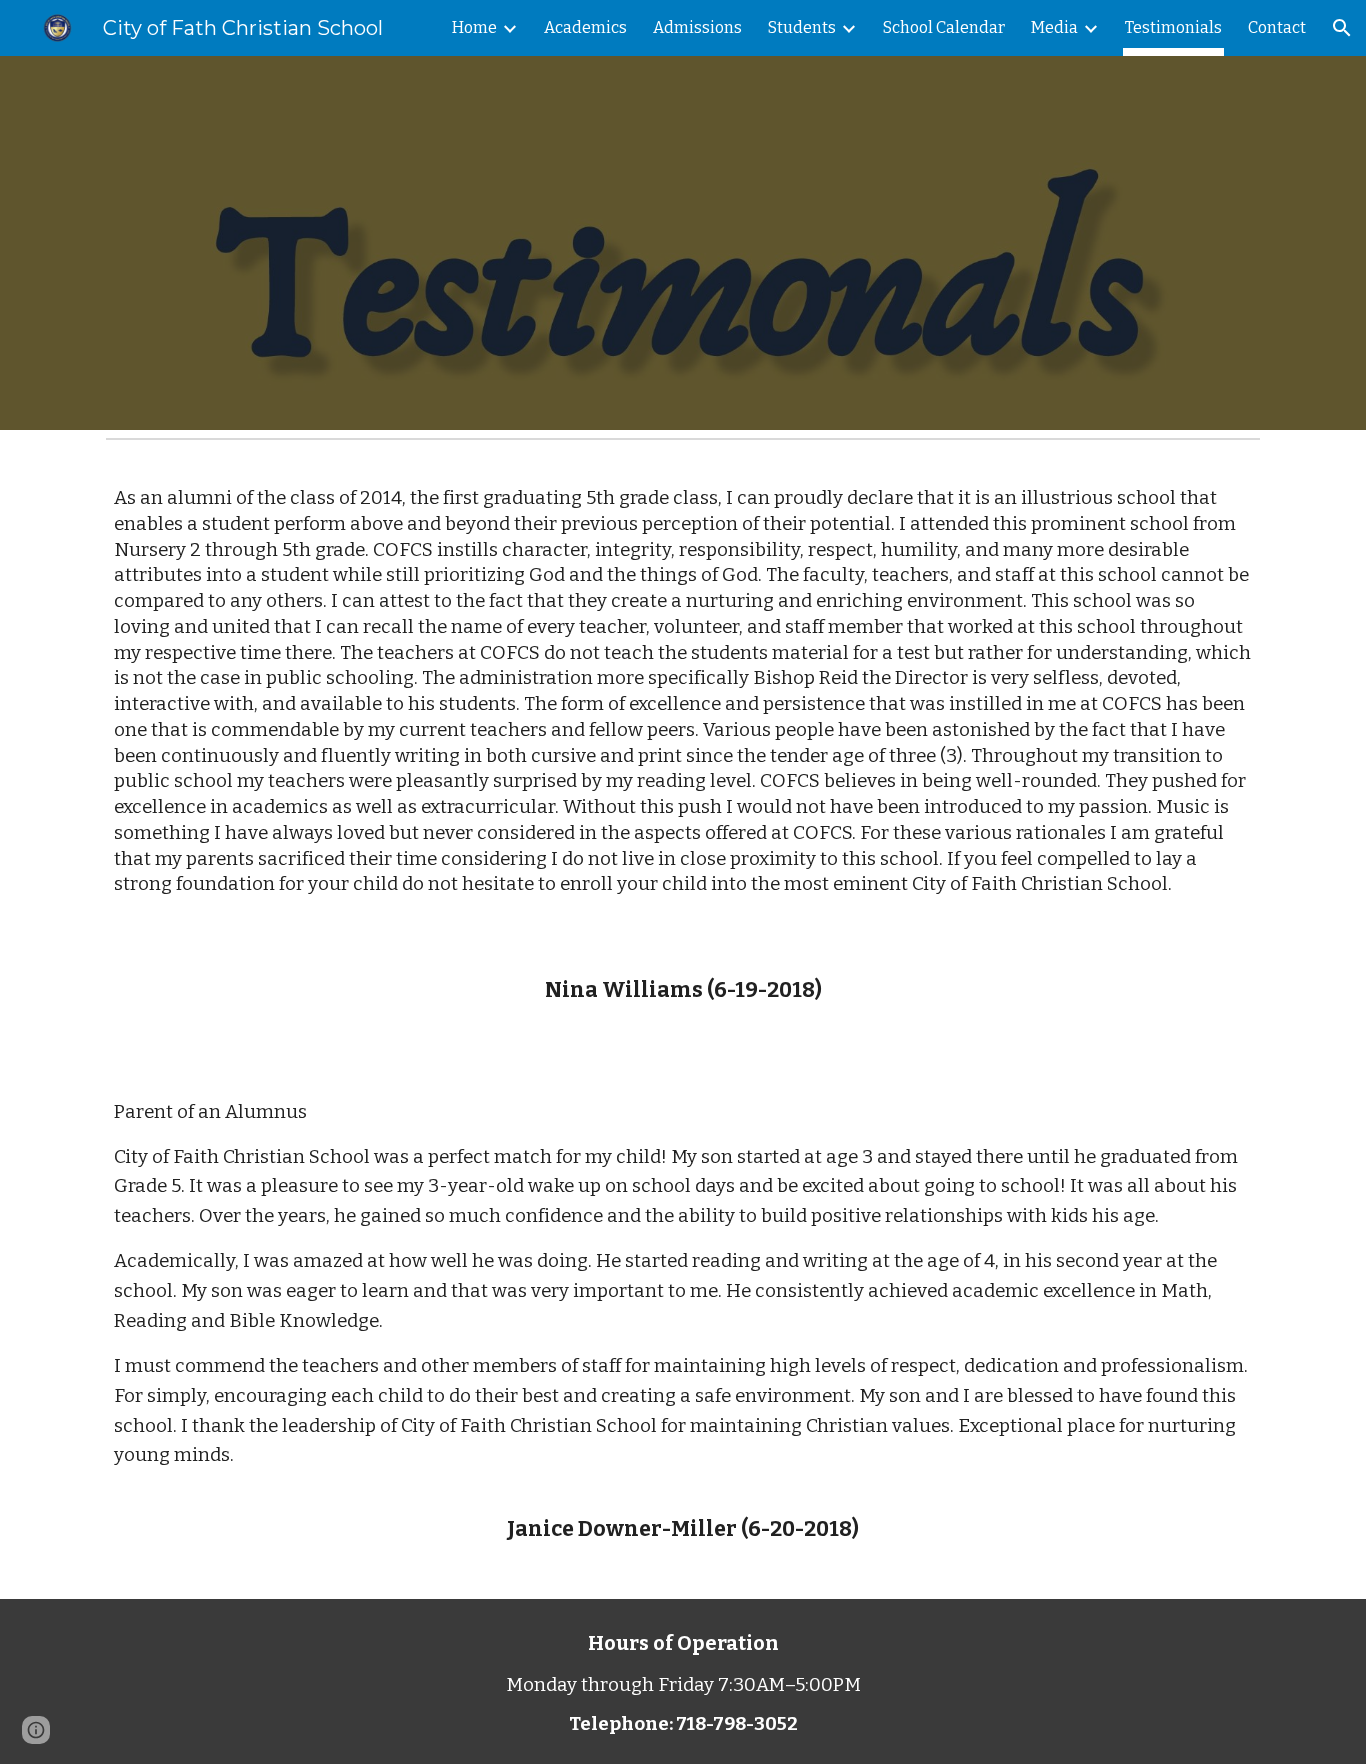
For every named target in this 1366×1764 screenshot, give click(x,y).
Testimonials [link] (1173, 27)
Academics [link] (585, 27)
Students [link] (802, 27)
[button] (1342, 28)
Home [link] (474, 27)
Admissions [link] (697, 27)
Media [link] (1054, 27)
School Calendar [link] (944, 27)
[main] (683, 709)
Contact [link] (1277, 27)
